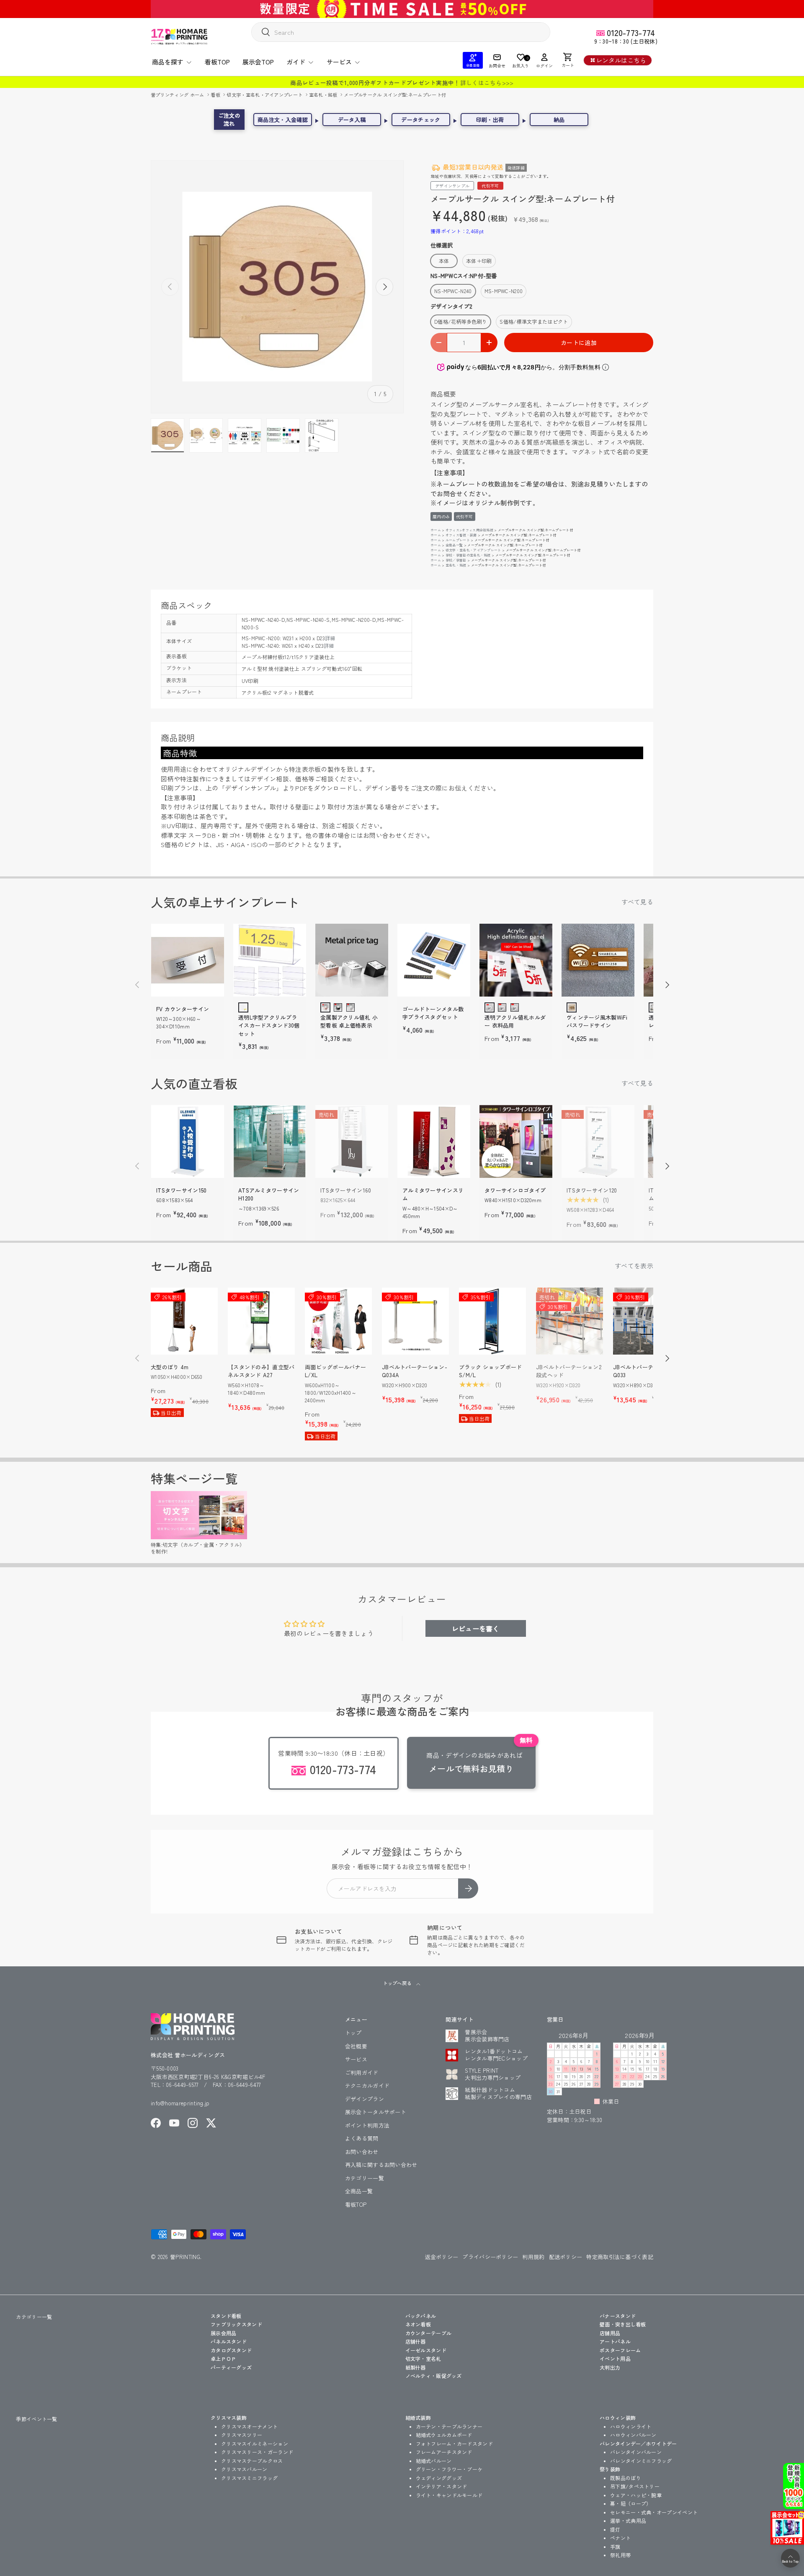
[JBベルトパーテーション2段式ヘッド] (569, 1321)
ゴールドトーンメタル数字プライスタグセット (433, 1013)
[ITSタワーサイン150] (188, 1141)
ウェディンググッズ (439, 2478)
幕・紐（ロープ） (631, 2503)
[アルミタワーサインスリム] (434, 1141)
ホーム (436, 530)
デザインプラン (365, 2099)
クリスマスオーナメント (249, 2426)
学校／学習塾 (456, 560)
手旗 (615, 2546)
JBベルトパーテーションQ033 (644, 1371)
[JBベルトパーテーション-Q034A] (415, 1321)
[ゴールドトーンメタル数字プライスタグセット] (434, 960)
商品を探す (168, 62)
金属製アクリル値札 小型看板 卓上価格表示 (349, 1021)
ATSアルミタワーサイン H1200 (269, 1194)
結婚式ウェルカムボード (444, 2435)
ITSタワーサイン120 (592, 1190)
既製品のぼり (626, 2478)
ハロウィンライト (631, 2426)
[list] (277, 287)
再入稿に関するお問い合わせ (381, 2165)
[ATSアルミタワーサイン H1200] (270, 1141)
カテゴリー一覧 (365, 2178)
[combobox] (401, 32)
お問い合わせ (362, 2152)
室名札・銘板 (324, 95)
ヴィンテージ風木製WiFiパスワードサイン (597, 1021)
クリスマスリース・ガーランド (257, 2452)
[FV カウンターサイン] (188, 960)
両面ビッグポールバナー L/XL (335, 1371)
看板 (216, 95)
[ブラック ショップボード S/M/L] (492, 1321)
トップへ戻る (398, 1983)
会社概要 (356, 2046)
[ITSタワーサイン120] (598, 1141)
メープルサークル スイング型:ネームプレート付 (395, 95)
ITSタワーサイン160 (346, 1190)
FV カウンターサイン (183, 1009)
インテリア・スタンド (442, 2486)
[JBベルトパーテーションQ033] (647, 1321)
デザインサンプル (452, 186)
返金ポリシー (442, 2257)
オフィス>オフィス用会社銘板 (469, 530)
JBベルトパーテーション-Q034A (415, 1371)
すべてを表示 (634, 1266)
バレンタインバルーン (636, 2452)
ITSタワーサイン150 (182, 1190)
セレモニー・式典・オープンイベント (654, 2512)
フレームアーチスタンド (444, 2452)
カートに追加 (579, 343)
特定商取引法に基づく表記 (620, 2257)
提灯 (615, 2529)
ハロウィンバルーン (633, 2435)
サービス (339, 62)
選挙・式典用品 (628, 2521)
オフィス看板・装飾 (461, 535)
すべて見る (638, 902)
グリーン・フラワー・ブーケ (449, 2469)
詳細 (330, 638)
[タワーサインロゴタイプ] (516, 1141)
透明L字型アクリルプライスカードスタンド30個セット (269, 1025)
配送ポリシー (566, 2257)
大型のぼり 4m (170, 1367)
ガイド (296, 62)
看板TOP (217, 62)
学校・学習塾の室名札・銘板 (468, 555)
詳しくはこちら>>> (487, 82)
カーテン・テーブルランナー (449, 2426)
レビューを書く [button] (476, 1628)
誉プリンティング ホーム (178, 95)
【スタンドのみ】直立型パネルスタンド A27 (261, 1371)
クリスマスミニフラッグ (249, 2478)
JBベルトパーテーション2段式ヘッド (569, 1371)
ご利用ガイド (362, 2072)
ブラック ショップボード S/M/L (491, 1371)
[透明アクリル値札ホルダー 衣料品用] (516, 960)
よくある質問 (362, 2138)
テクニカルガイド (367, 2085)
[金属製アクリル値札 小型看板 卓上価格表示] (352, 960)
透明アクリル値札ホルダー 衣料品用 (515, 1021)
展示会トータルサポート (376, 2112)
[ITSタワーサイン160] (352, 1141)
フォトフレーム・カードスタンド (455, 2443)
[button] (568, 60)
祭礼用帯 (620, 2555)
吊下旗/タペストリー (635, 2486)
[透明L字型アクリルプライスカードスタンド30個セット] (270, 960)
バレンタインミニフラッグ (641, 2461)
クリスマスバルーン (244, 2469)
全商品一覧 (454, 545)
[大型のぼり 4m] (184, 1321)
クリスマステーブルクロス (252, 2461)
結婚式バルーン (434, 2461)
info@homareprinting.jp (180, 2103)
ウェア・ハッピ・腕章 (636, 2495)
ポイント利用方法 (367, 2125)
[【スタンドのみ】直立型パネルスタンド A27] (261, 1321)
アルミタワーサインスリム (433, 1194)
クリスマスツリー (242, 2435)
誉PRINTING (185, 2257)
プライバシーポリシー (490, 2257)
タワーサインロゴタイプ (515, 1190)
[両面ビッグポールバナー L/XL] (338, 1321)
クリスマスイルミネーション (255, 2443)
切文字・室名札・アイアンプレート (265, 95)
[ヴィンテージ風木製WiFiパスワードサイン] (598, 960)
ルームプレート (458, 540)
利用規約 (533, 2257)
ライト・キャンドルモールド (449, 2495)
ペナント (620, 2538)
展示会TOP (258, 62)
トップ (353, 2033)
